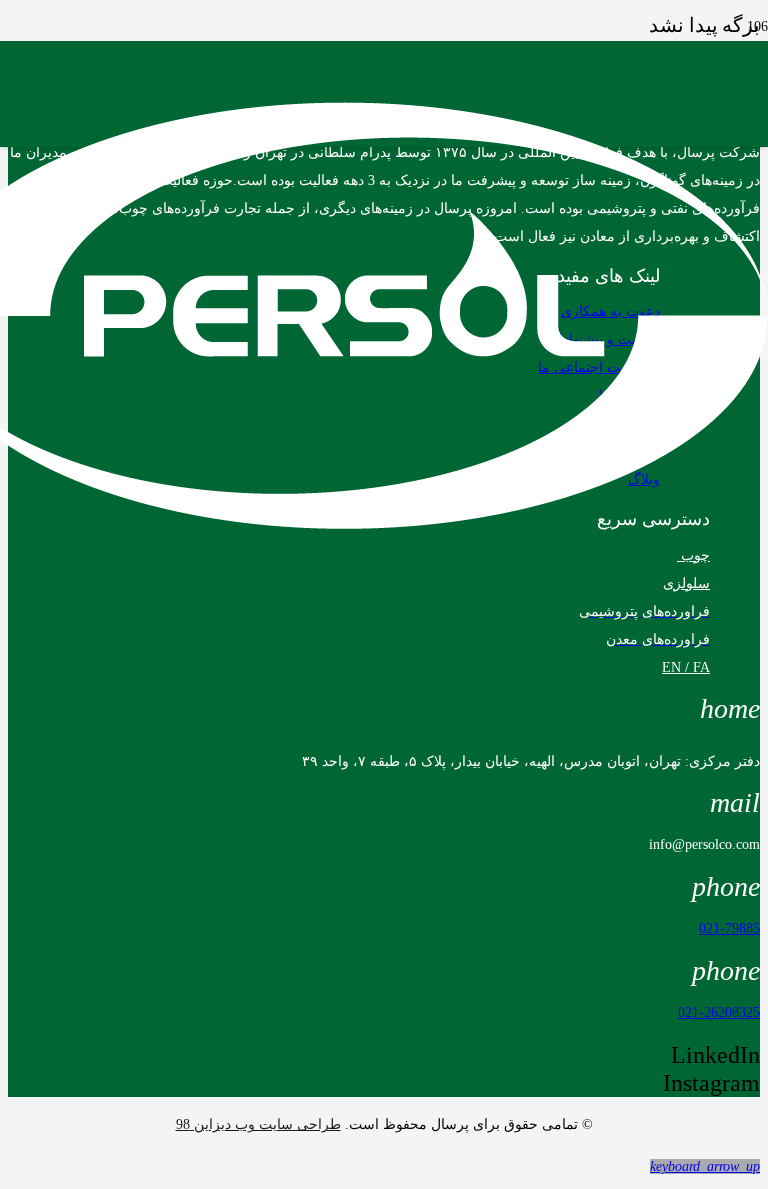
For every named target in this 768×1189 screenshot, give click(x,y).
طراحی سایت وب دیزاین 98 (258, 1124)
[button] (705, 1166)
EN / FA (686, 667)
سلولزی (686, 583)
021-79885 (729, 928)
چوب (693, 555)
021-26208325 (719, 1012)
